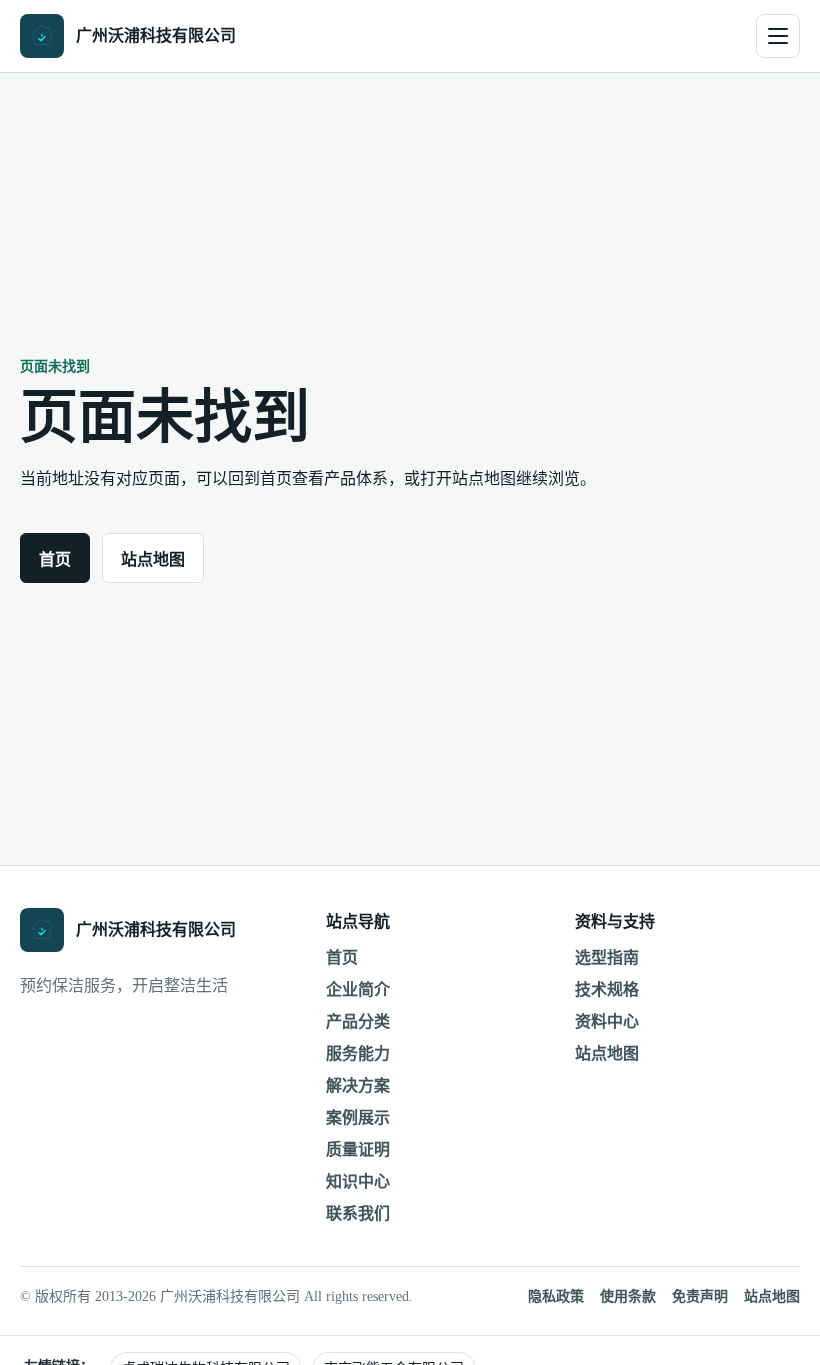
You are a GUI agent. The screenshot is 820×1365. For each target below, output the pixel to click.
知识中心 (358, 1181)
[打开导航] (778, 36)
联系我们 (358, 1213)
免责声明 (700, 1296)
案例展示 (358, 1117)
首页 (55, 559)
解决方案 (358, 1085)
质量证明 (358, 1149)
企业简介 (358, 989)
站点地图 (153, 559)
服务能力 (358, 1053)
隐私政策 (556, 1296)
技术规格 (607, 989)
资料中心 (607, 1021)
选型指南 (607, 957)
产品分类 (358, 1021)
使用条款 (628, 1296)
